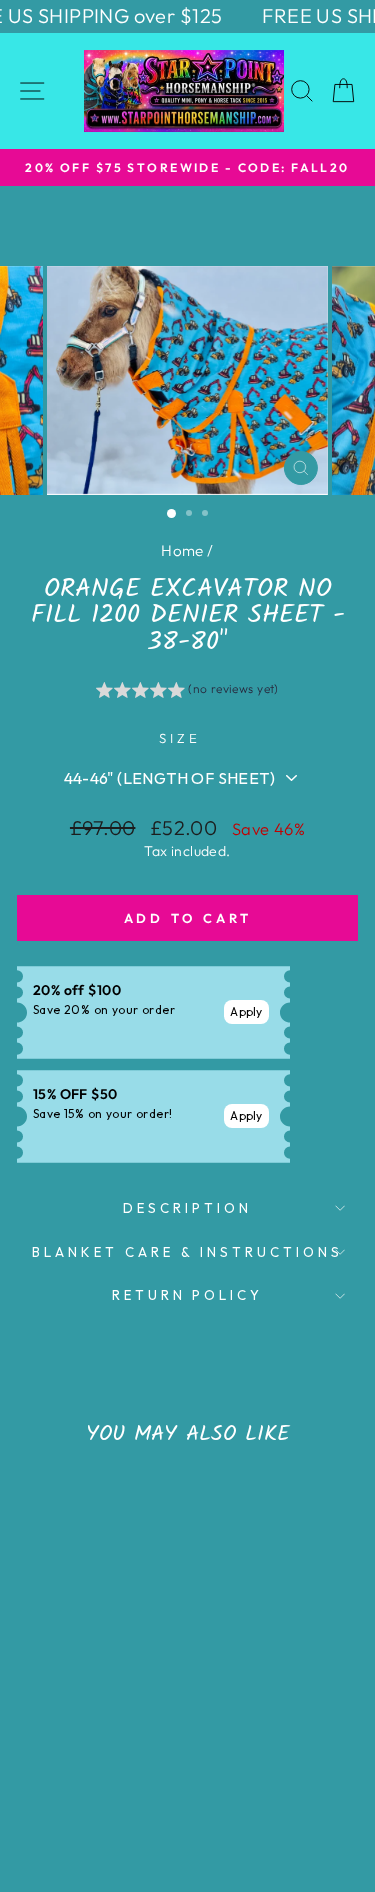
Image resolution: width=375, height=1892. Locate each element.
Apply (246, 1011)
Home (182, 550)
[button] (187, 692)
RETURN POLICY (188, 1295)
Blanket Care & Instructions (187, 1252)
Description (187, 1208)
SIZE (180, 738)
